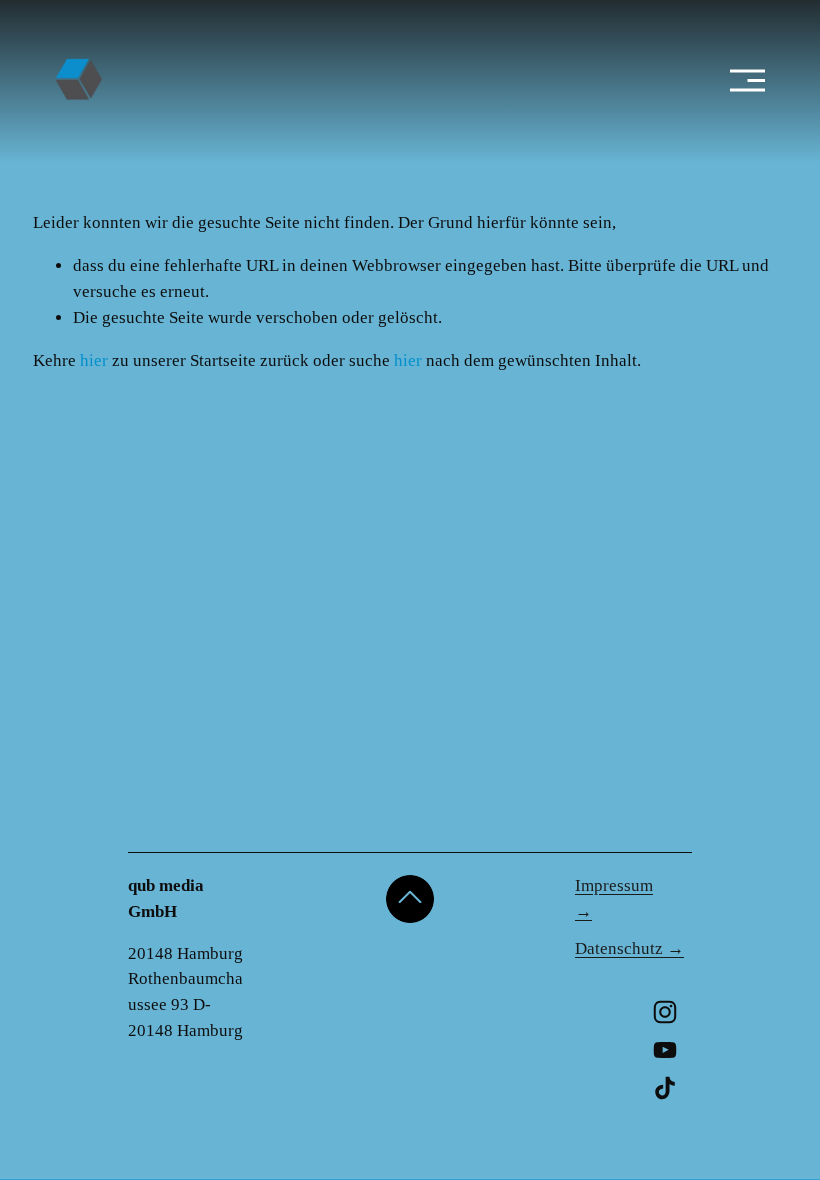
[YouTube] (665, 1050)
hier (94, 360)
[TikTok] (665, 1088)
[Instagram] (665, 1012)
